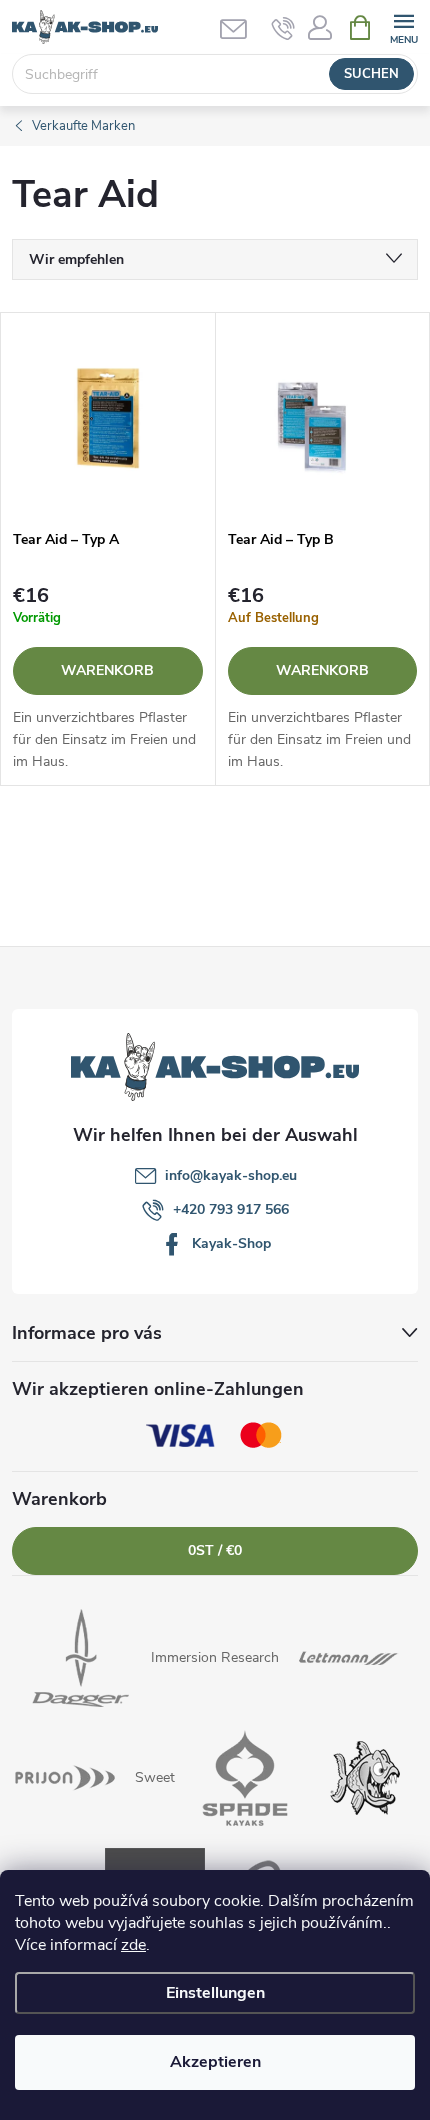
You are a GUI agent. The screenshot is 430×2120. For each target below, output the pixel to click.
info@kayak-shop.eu (231, 1175)
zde (133, 1945)
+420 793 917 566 (231, 1209)
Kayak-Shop (231, 1243)
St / (215, 1550)
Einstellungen (215, 1993)
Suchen (371, 74)
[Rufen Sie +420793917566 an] (283, 28)
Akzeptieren (215, 2062)
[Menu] (403, 26)
